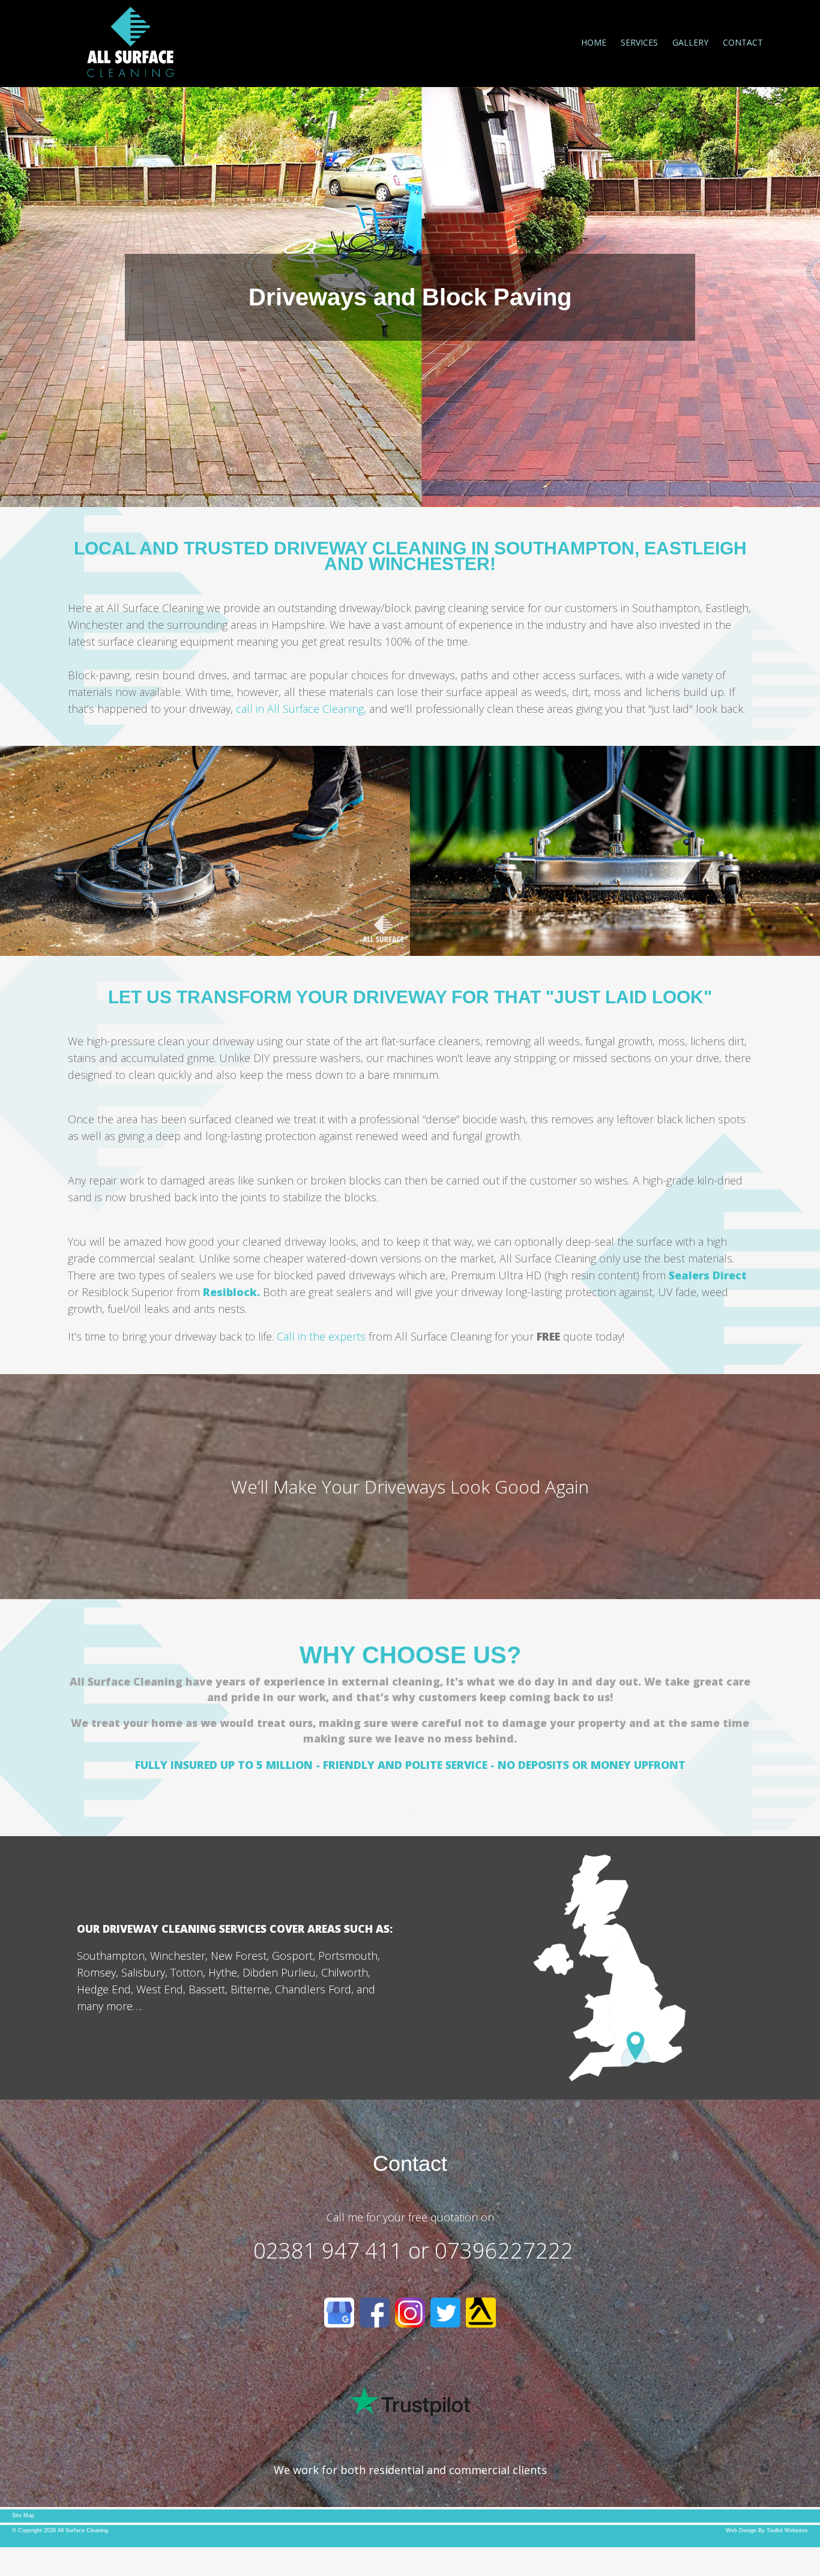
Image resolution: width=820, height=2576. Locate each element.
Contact (743, 42)
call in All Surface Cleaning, (301, 709)
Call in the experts (323, 1336)
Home (594, 42)
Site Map (23, 2515)
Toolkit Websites (787, 2530)
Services (639, 42)
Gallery (690, 42)
